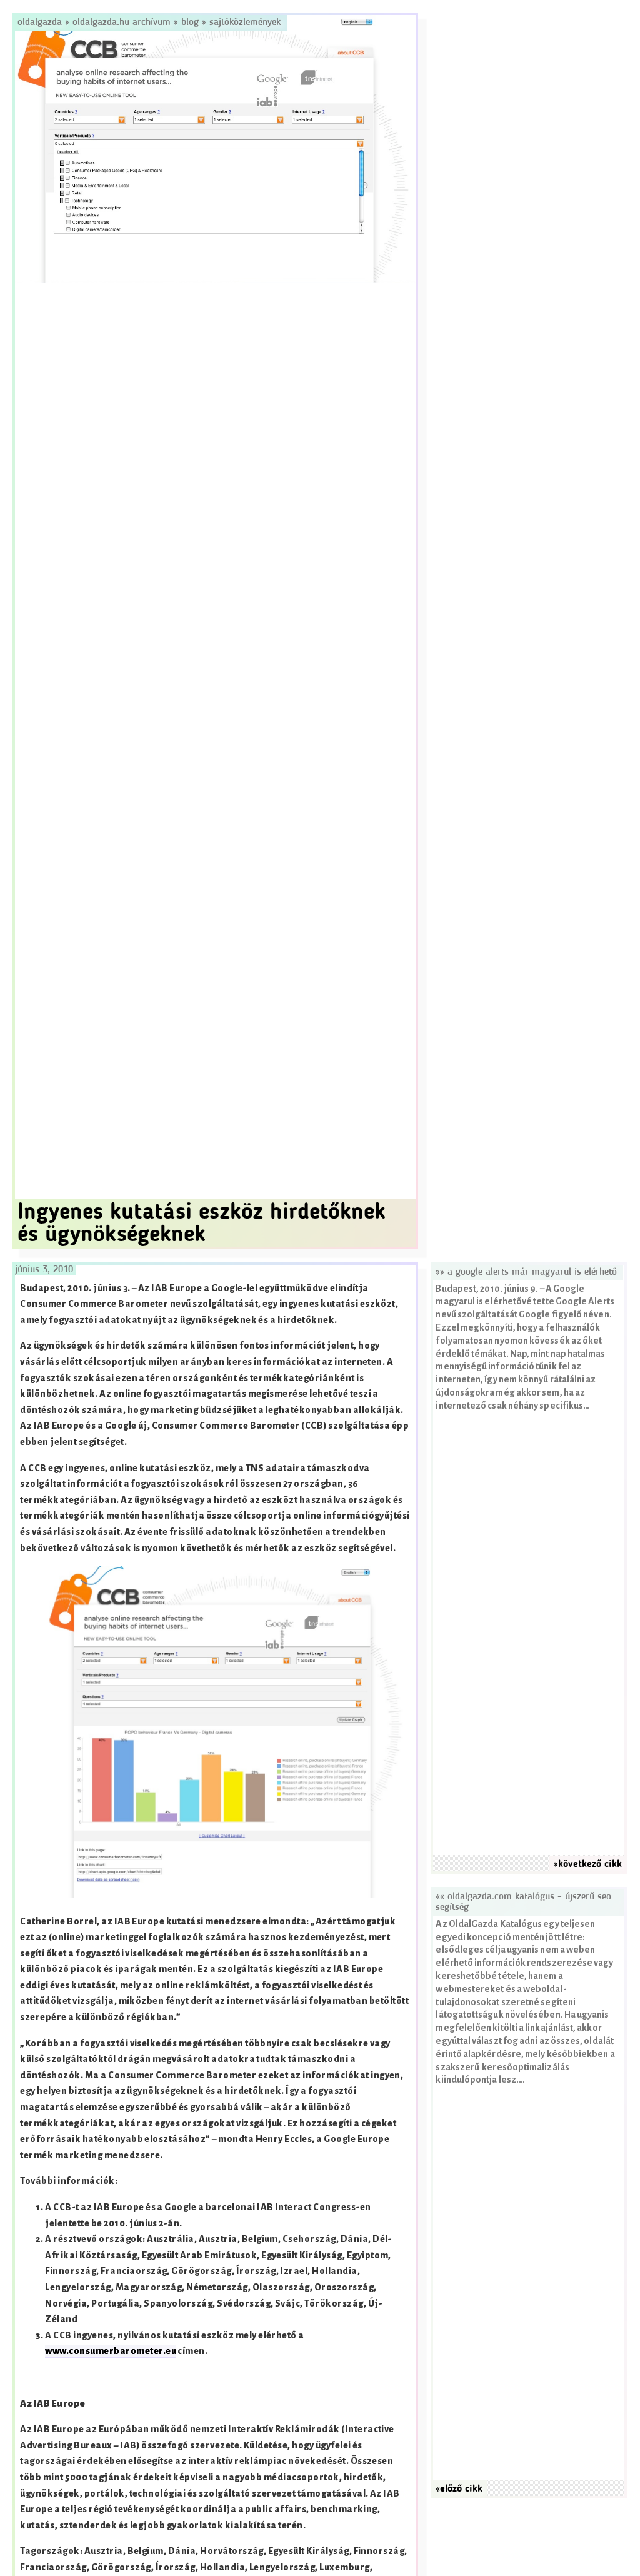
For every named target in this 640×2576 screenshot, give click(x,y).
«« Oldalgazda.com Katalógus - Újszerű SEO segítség (523, 1902)
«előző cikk (459, 2489)
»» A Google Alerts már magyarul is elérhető (526, 1272)
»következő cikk (588, 1864)
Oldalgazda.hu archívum (122, 23)
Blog (190, 23)
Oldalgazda (41, 23)
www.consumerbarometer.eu (111, 2351)
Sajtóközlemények (245, 23)
